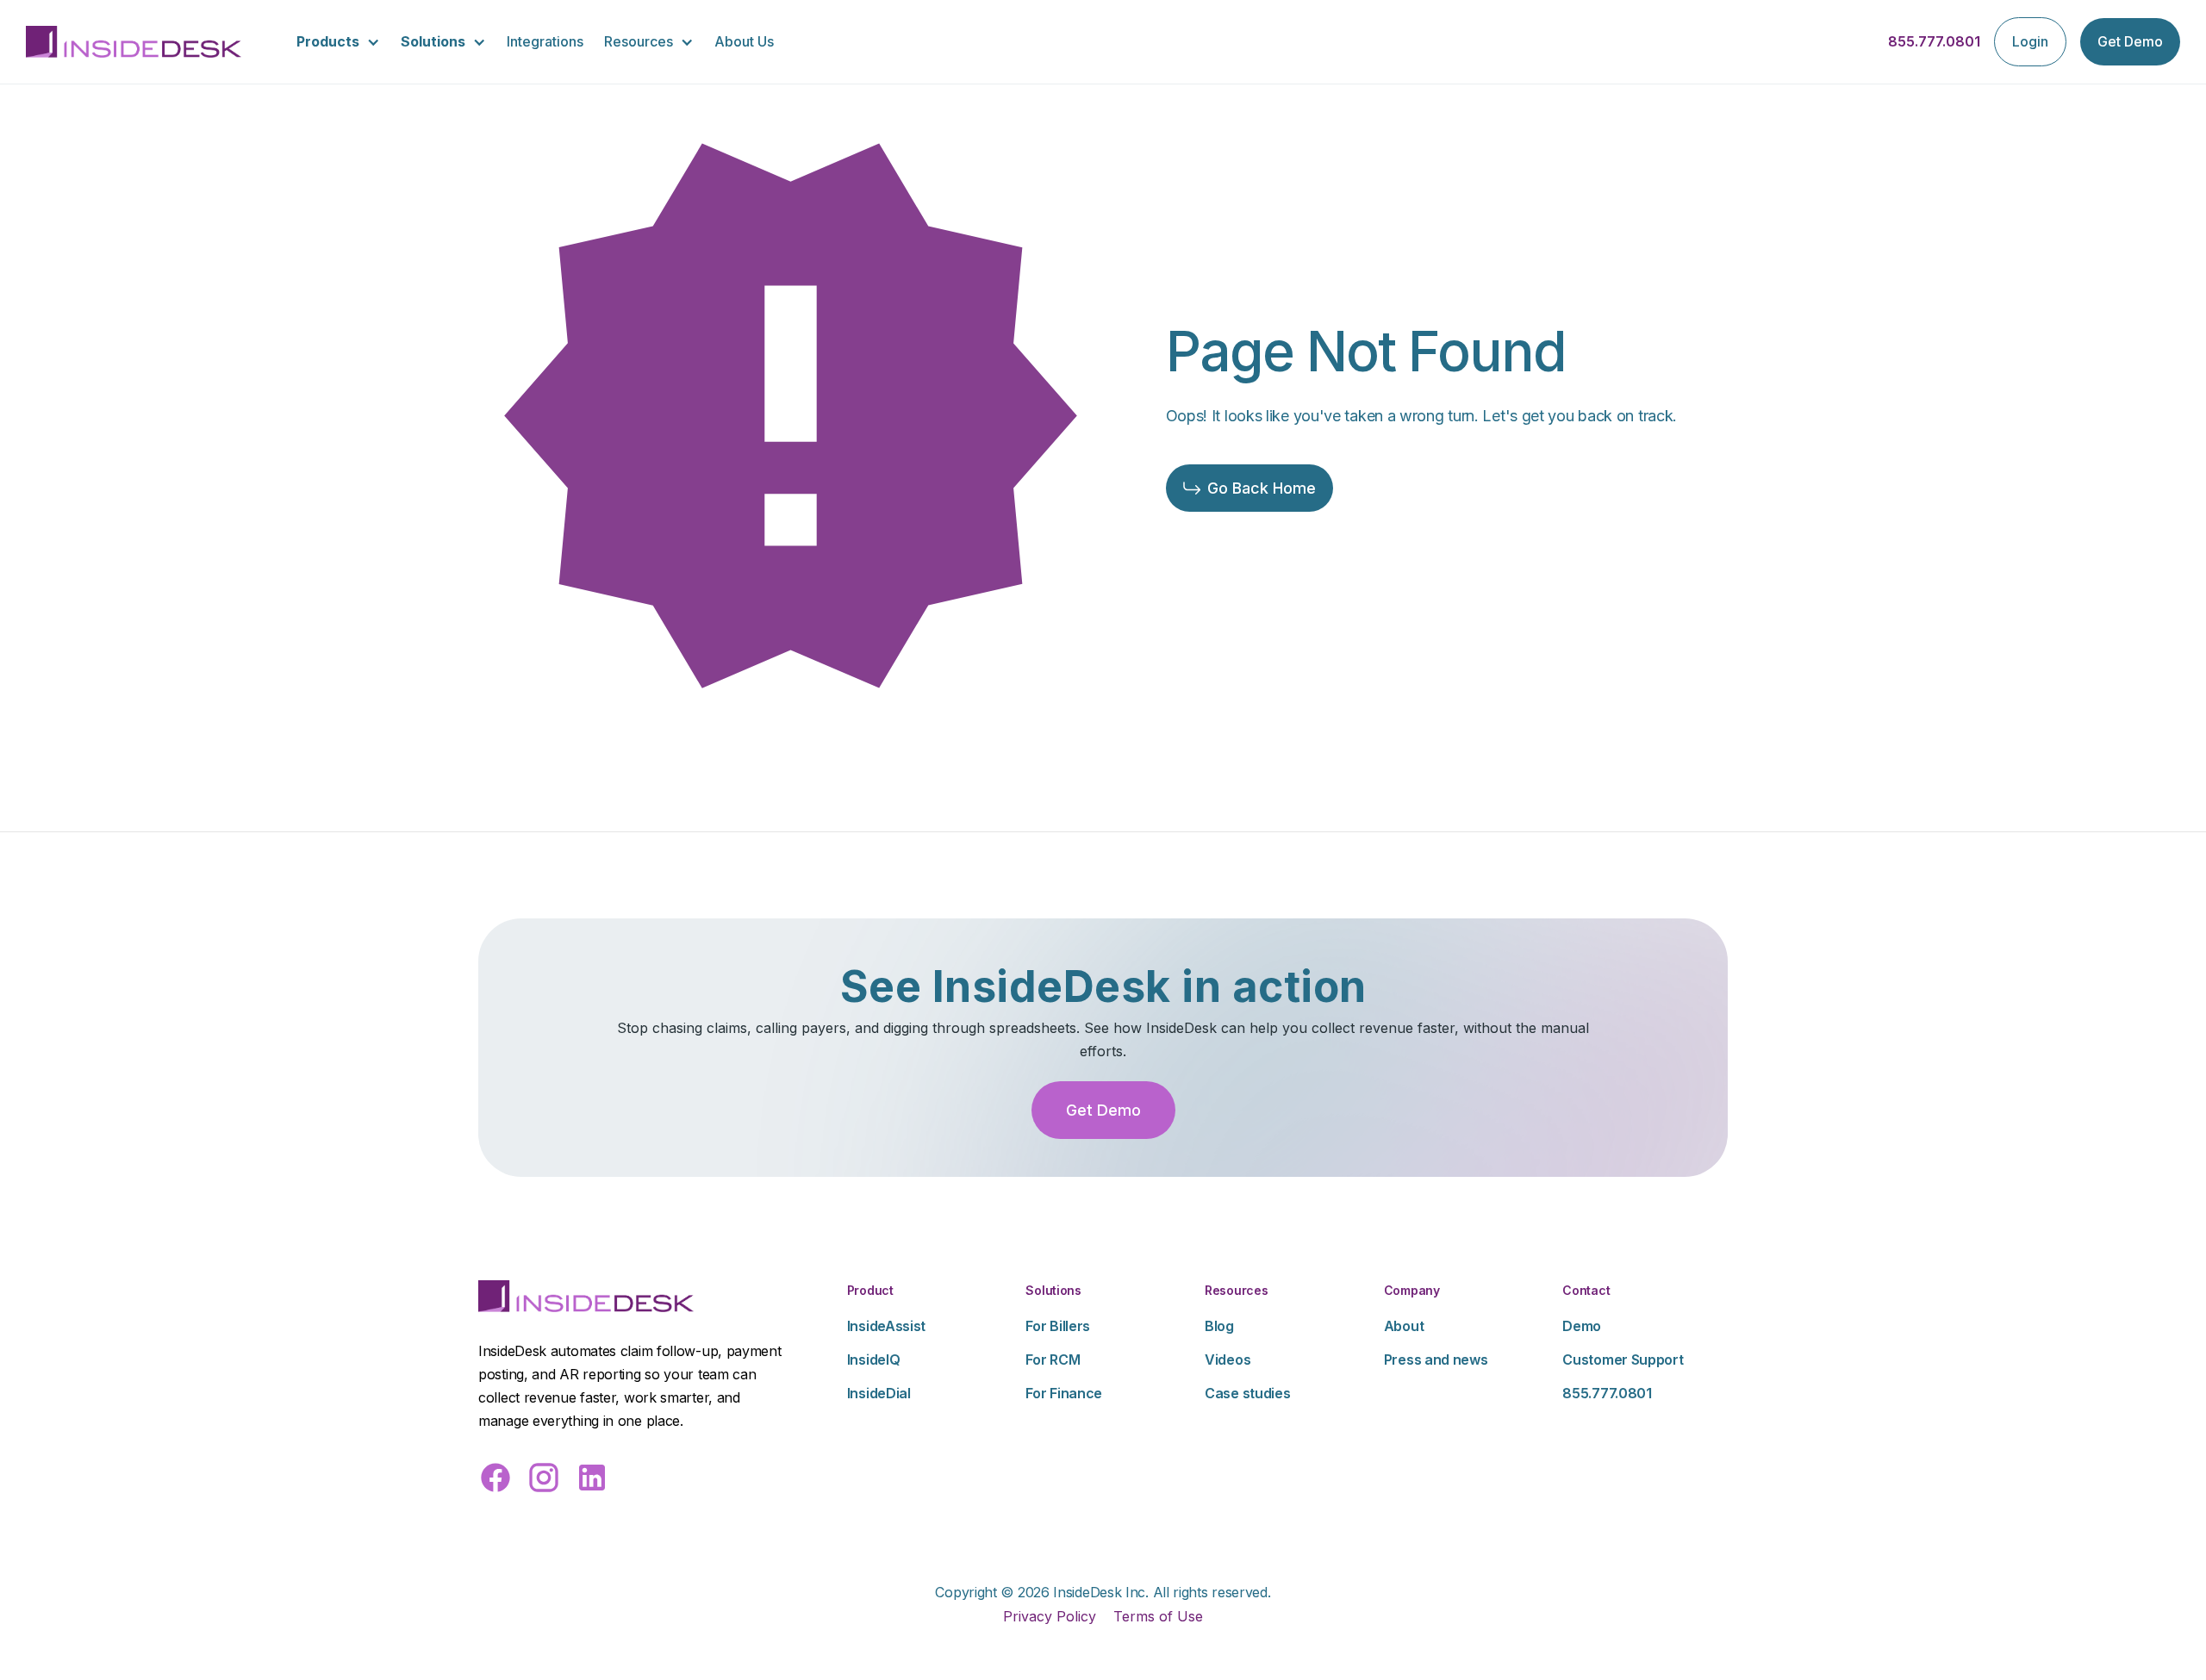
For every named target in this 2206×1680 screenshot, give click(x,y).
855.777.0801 (1934, 41)
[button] (338, 42)
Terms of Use (1158, 1616)
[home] (134, 42)
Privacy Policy (1050, 1616)
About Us (744, 41)
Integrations (545, 41)
